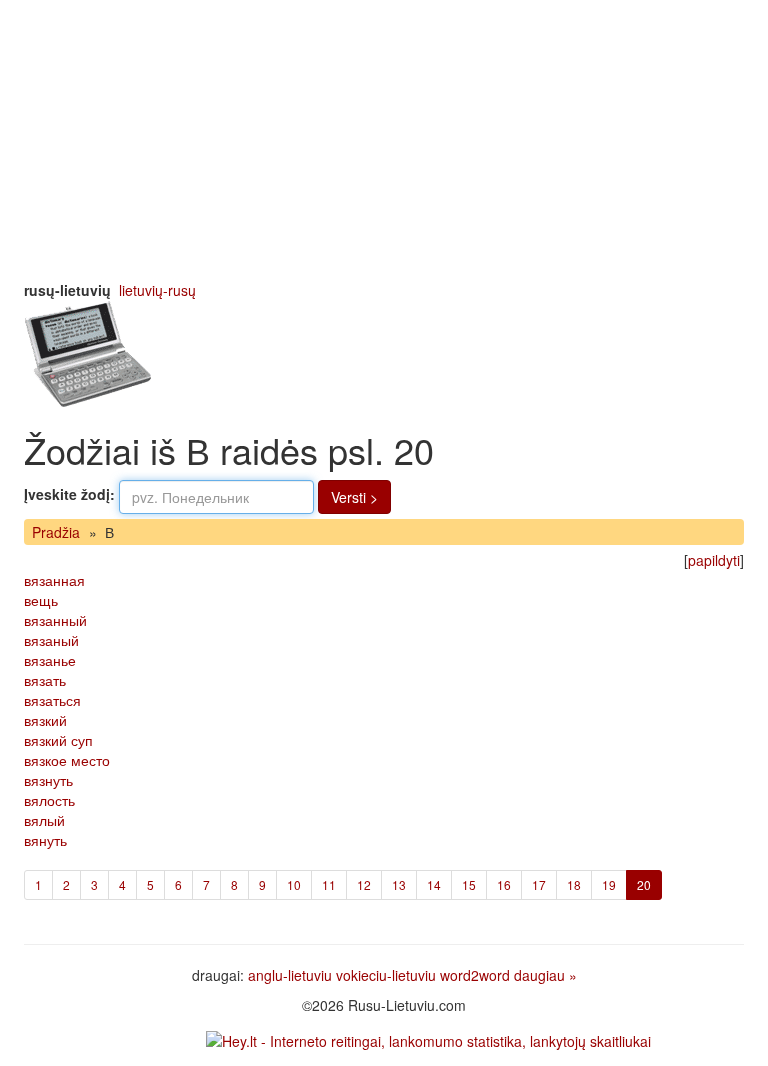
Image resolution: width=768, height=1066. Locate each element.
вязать (45, 680)
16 (504, 884)
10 (294, 884)
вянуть (45, 840)
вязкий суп (58, 740)
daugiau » (545, 975)
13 (399, 884)
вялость (49, 800)
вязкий (45, 720)
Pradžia (56, 532)
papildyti (714, 560)
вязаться (52, 700)
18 (574, 884)
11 (329, 884)
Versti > (354, 497)
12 (364, 884)
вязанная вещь (54, 590)
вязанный (55, 620)
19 (609, 884)
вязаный (51, 640)
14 (434, 884)
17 (539, 884)
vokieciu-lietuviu (386, 975)
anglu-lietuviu (290, 975)
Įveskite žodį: (69, 494)
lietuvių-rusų (157, 290)
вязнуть (48, 780)
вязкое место (67, 760)
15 (469, 884)
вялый (44, 820)
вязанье (50, 660)
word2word (475, 975)
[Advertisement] (384, 140)
